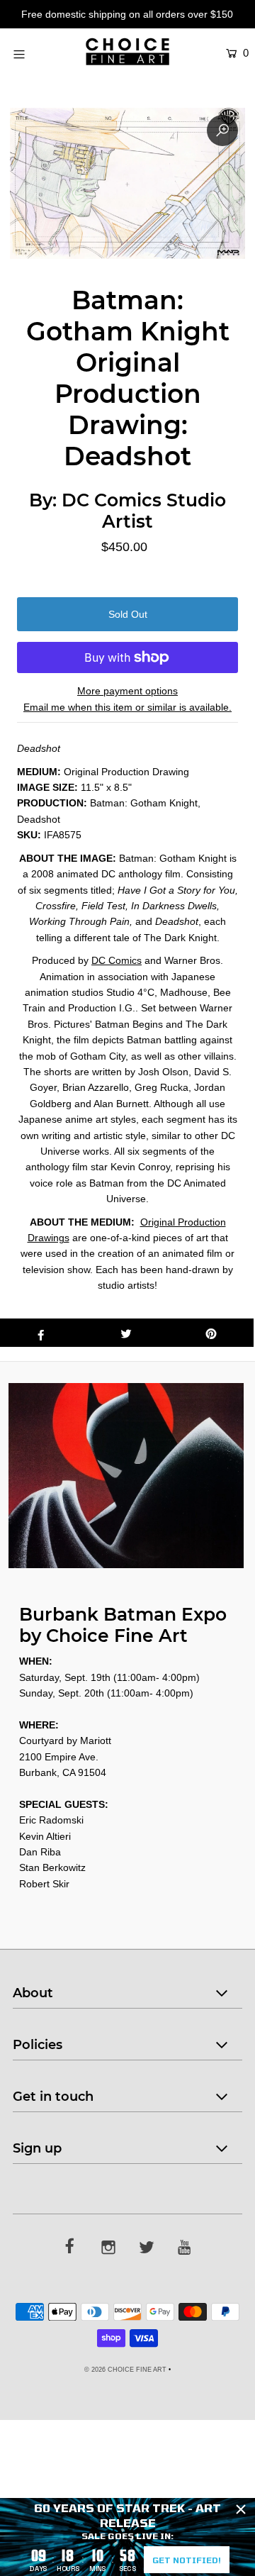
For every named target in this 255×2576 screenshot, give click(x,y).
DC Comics (117, 960)
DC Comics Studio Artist (144, 511)
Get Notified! (187, 2560)
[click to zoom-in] (222, 131)
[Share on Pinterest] (211, 1333)
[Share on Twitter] (126, 1333)
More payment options (127, 691)
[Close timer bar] (241, 2509)
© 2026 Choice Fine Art (125, 2370)
